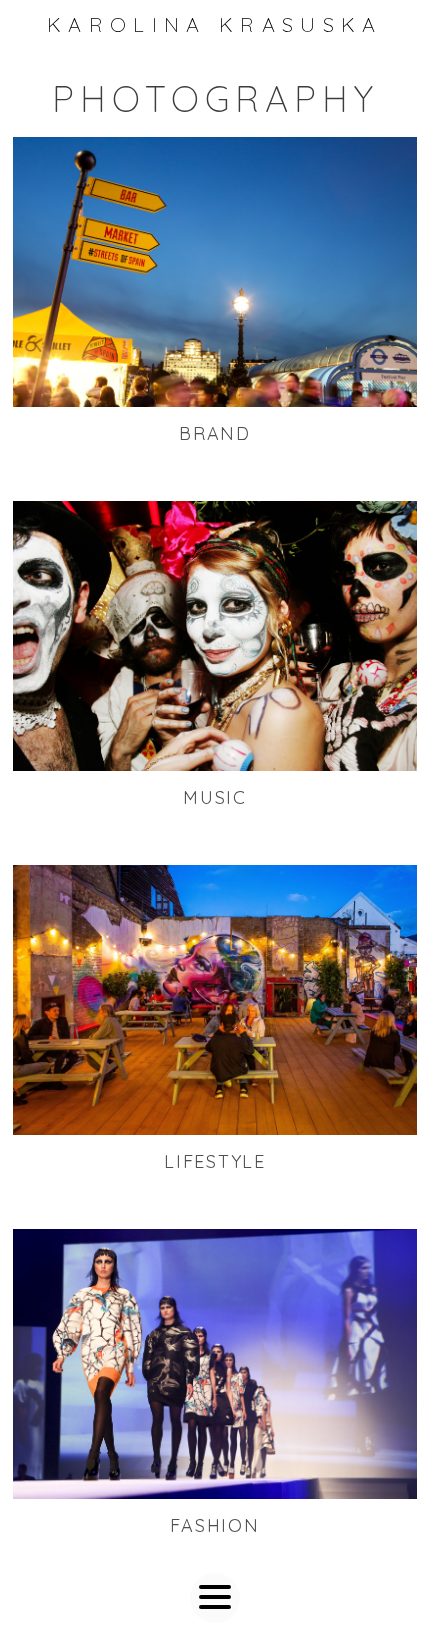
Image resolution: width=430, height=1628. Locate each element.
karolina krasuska (215, 24)
